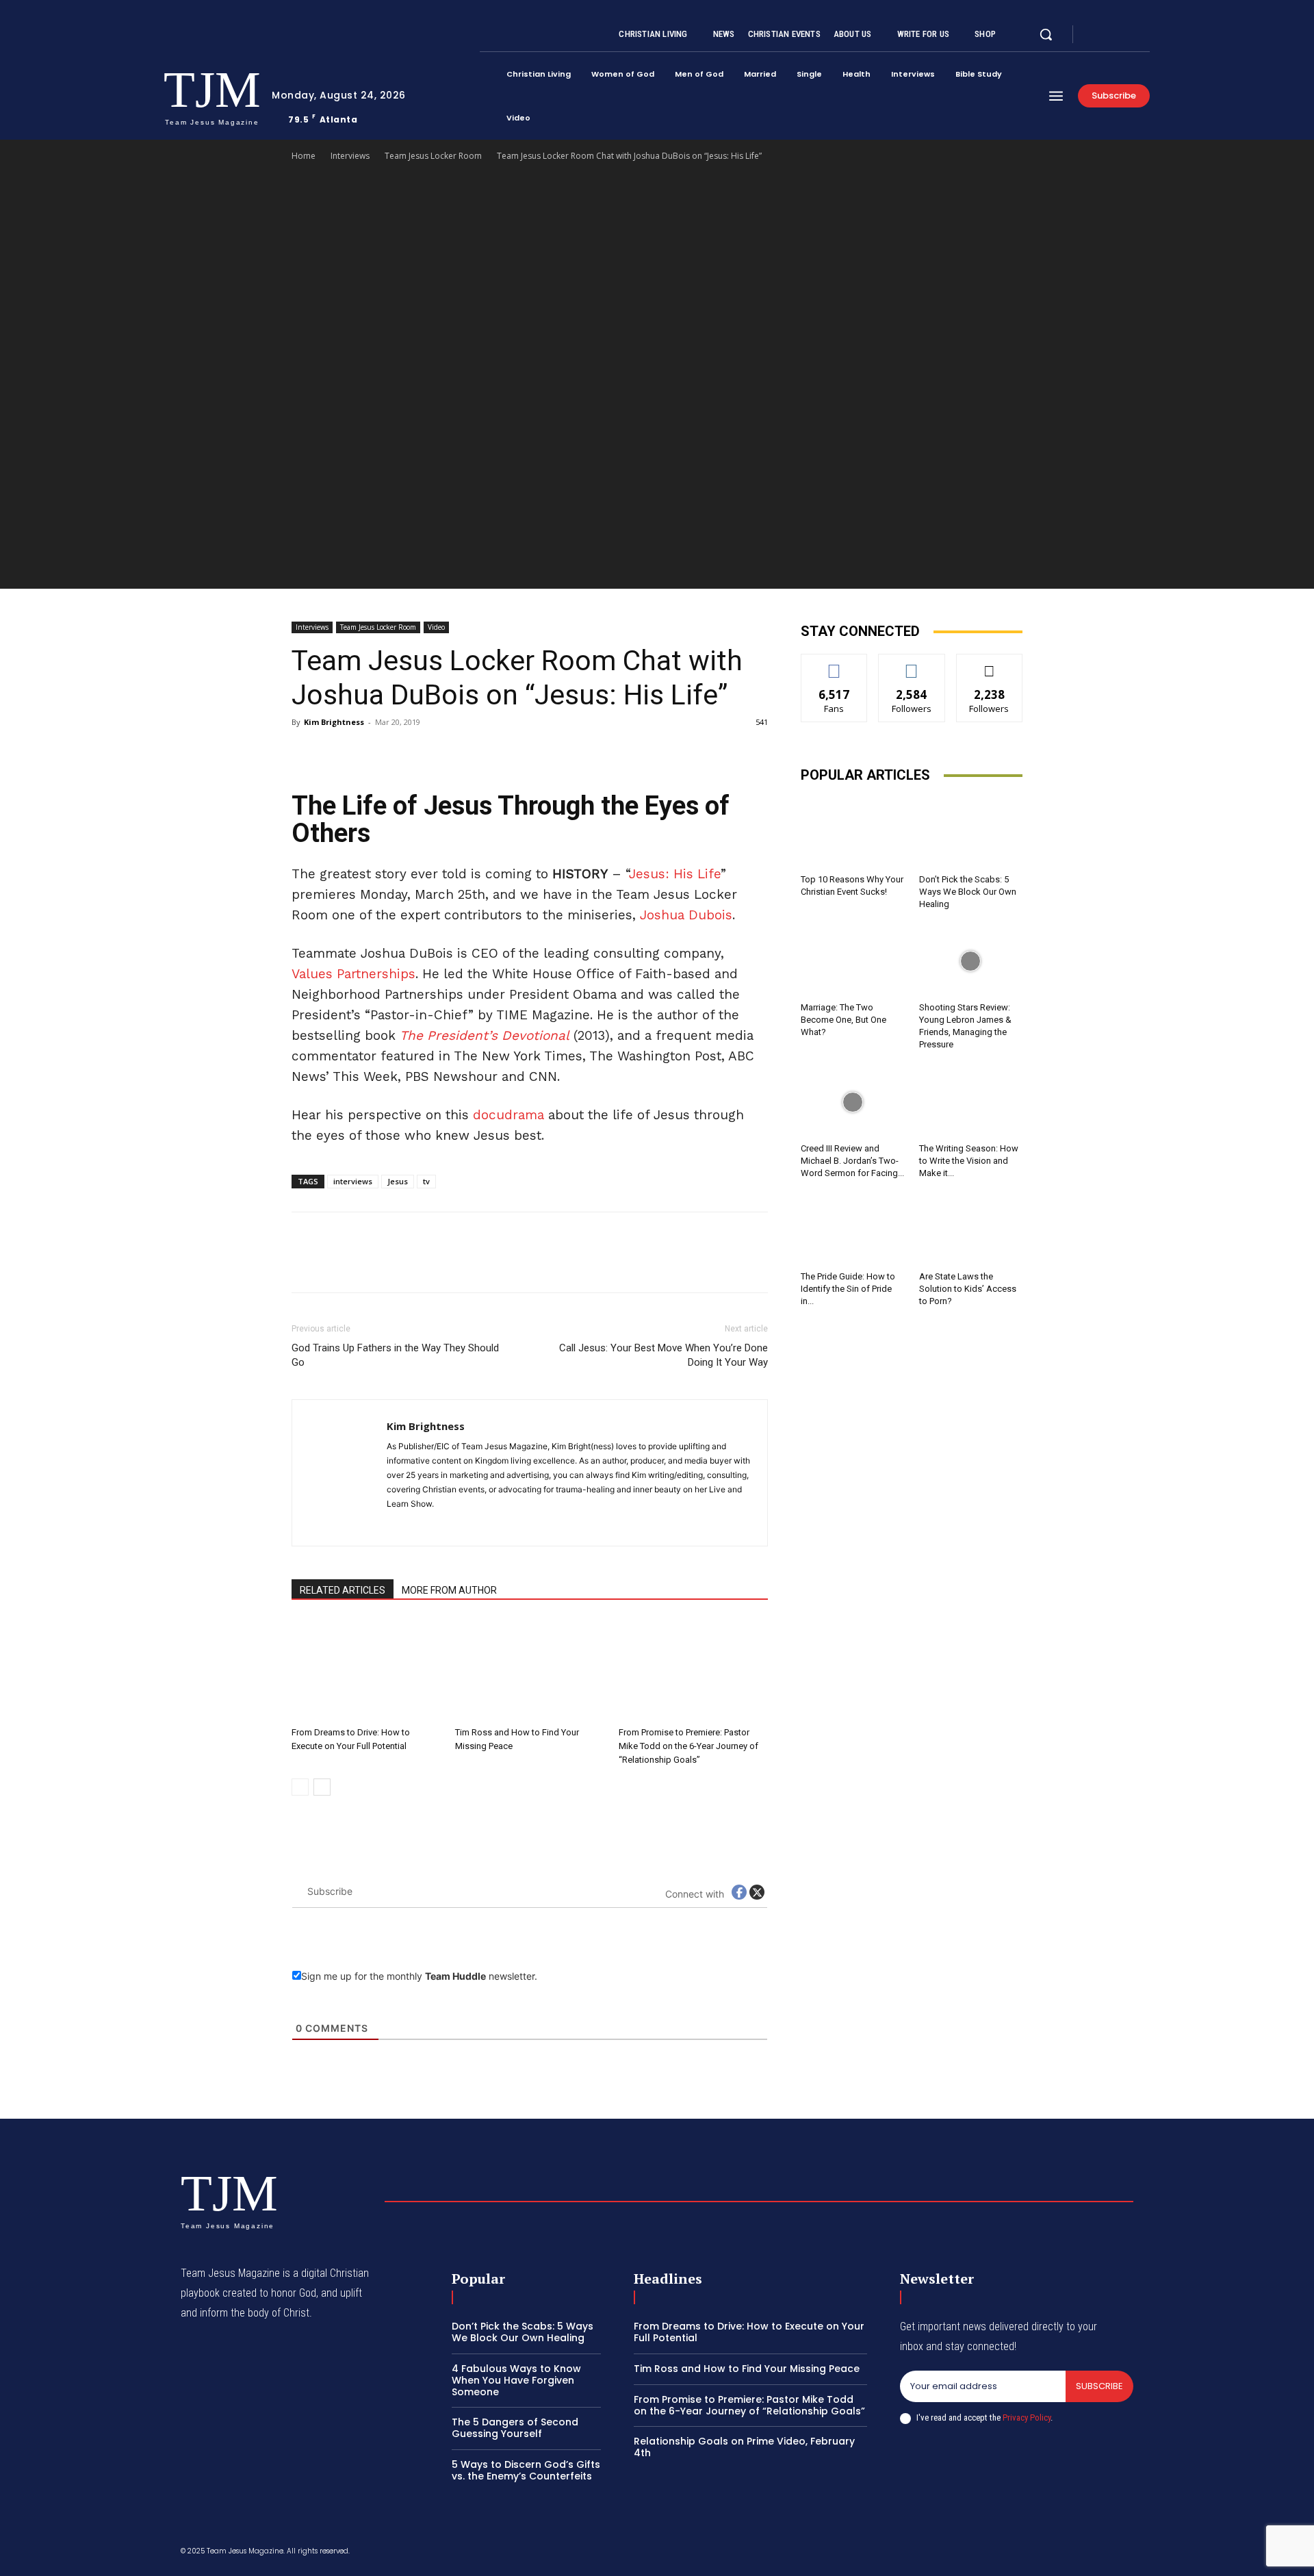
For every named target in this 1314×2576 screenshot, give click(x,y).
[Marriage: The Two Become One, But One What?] (853, 961)
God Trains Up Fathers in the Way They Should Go (395, 1355)
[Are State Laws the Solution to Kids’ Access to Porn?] (971, 1230)
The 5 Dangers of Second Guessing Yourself (515, 2428)
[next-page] (322, 1787)
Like (835, 664)
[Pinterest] (368, 753)
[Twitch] (1063, 2553)
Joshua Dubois (686, 915)
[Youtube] (1144, 35)
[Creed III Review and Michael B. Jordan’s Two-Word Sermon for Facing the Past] (853, 1101)
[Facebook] (1095, 35)
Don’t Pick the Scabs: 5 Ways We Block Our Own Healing (968, 892)
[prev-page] (300, 1787)
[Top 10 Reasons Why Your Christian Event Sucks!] (853, 833)
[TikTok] (447, 1527)
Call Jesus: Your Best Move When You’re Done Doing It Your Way (664, 1355)
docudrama (508, 1115)
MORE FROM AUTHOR (449, 1590)
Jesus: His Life (675, 874)
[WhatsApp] (400, 753)
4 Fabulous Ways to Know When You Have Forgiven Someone (516, 2380)
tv (426, 1181)
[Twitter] (1128, 35)
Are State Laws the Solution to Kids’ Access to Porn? (968, 1289)
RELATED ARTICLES (343, 1590)
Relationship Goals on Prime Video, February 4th (744, 2447)
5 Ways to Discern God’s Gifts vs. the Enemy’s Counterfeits (526, 2470)
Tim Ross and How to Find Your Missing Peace (747, 2369)
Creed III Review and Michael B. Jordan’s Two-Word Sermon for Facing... (852, 1161)
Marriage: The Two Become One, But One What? (843, 1020)
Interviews (350, 156)
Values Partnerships (353, 974)
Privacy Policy (1027, 2418)
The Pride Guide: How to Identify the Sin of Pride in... (848, 1289)
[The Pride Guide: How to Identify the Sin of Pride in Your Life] (853, 1230)
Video (436, 627)
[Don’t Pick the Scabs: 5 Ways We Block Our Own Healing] (971, 833)
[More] (432, 753)
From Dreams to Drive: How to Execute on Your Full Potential (749, 2332)
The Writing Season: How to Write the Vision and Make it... (969, 1161)
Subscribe (1099, 2386)
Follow (912, 664)
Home (304, 156)
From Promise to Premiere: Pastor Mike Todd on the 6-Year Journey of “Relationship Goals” (688, 1746)
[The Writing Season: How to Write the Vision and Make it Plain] (971, 1101)
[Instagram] (1111, 35)
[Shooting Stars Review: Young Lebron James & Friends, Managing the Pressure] (971, 961)
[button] (1046, 34)
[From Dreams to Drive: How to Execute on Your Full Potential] (366, 1670)
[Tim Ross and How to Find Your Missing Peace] (530, 1670)
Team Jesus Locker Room (433, 156)
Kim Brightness (334, 722)
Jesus (398, 1181)
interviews (353, 1181)
